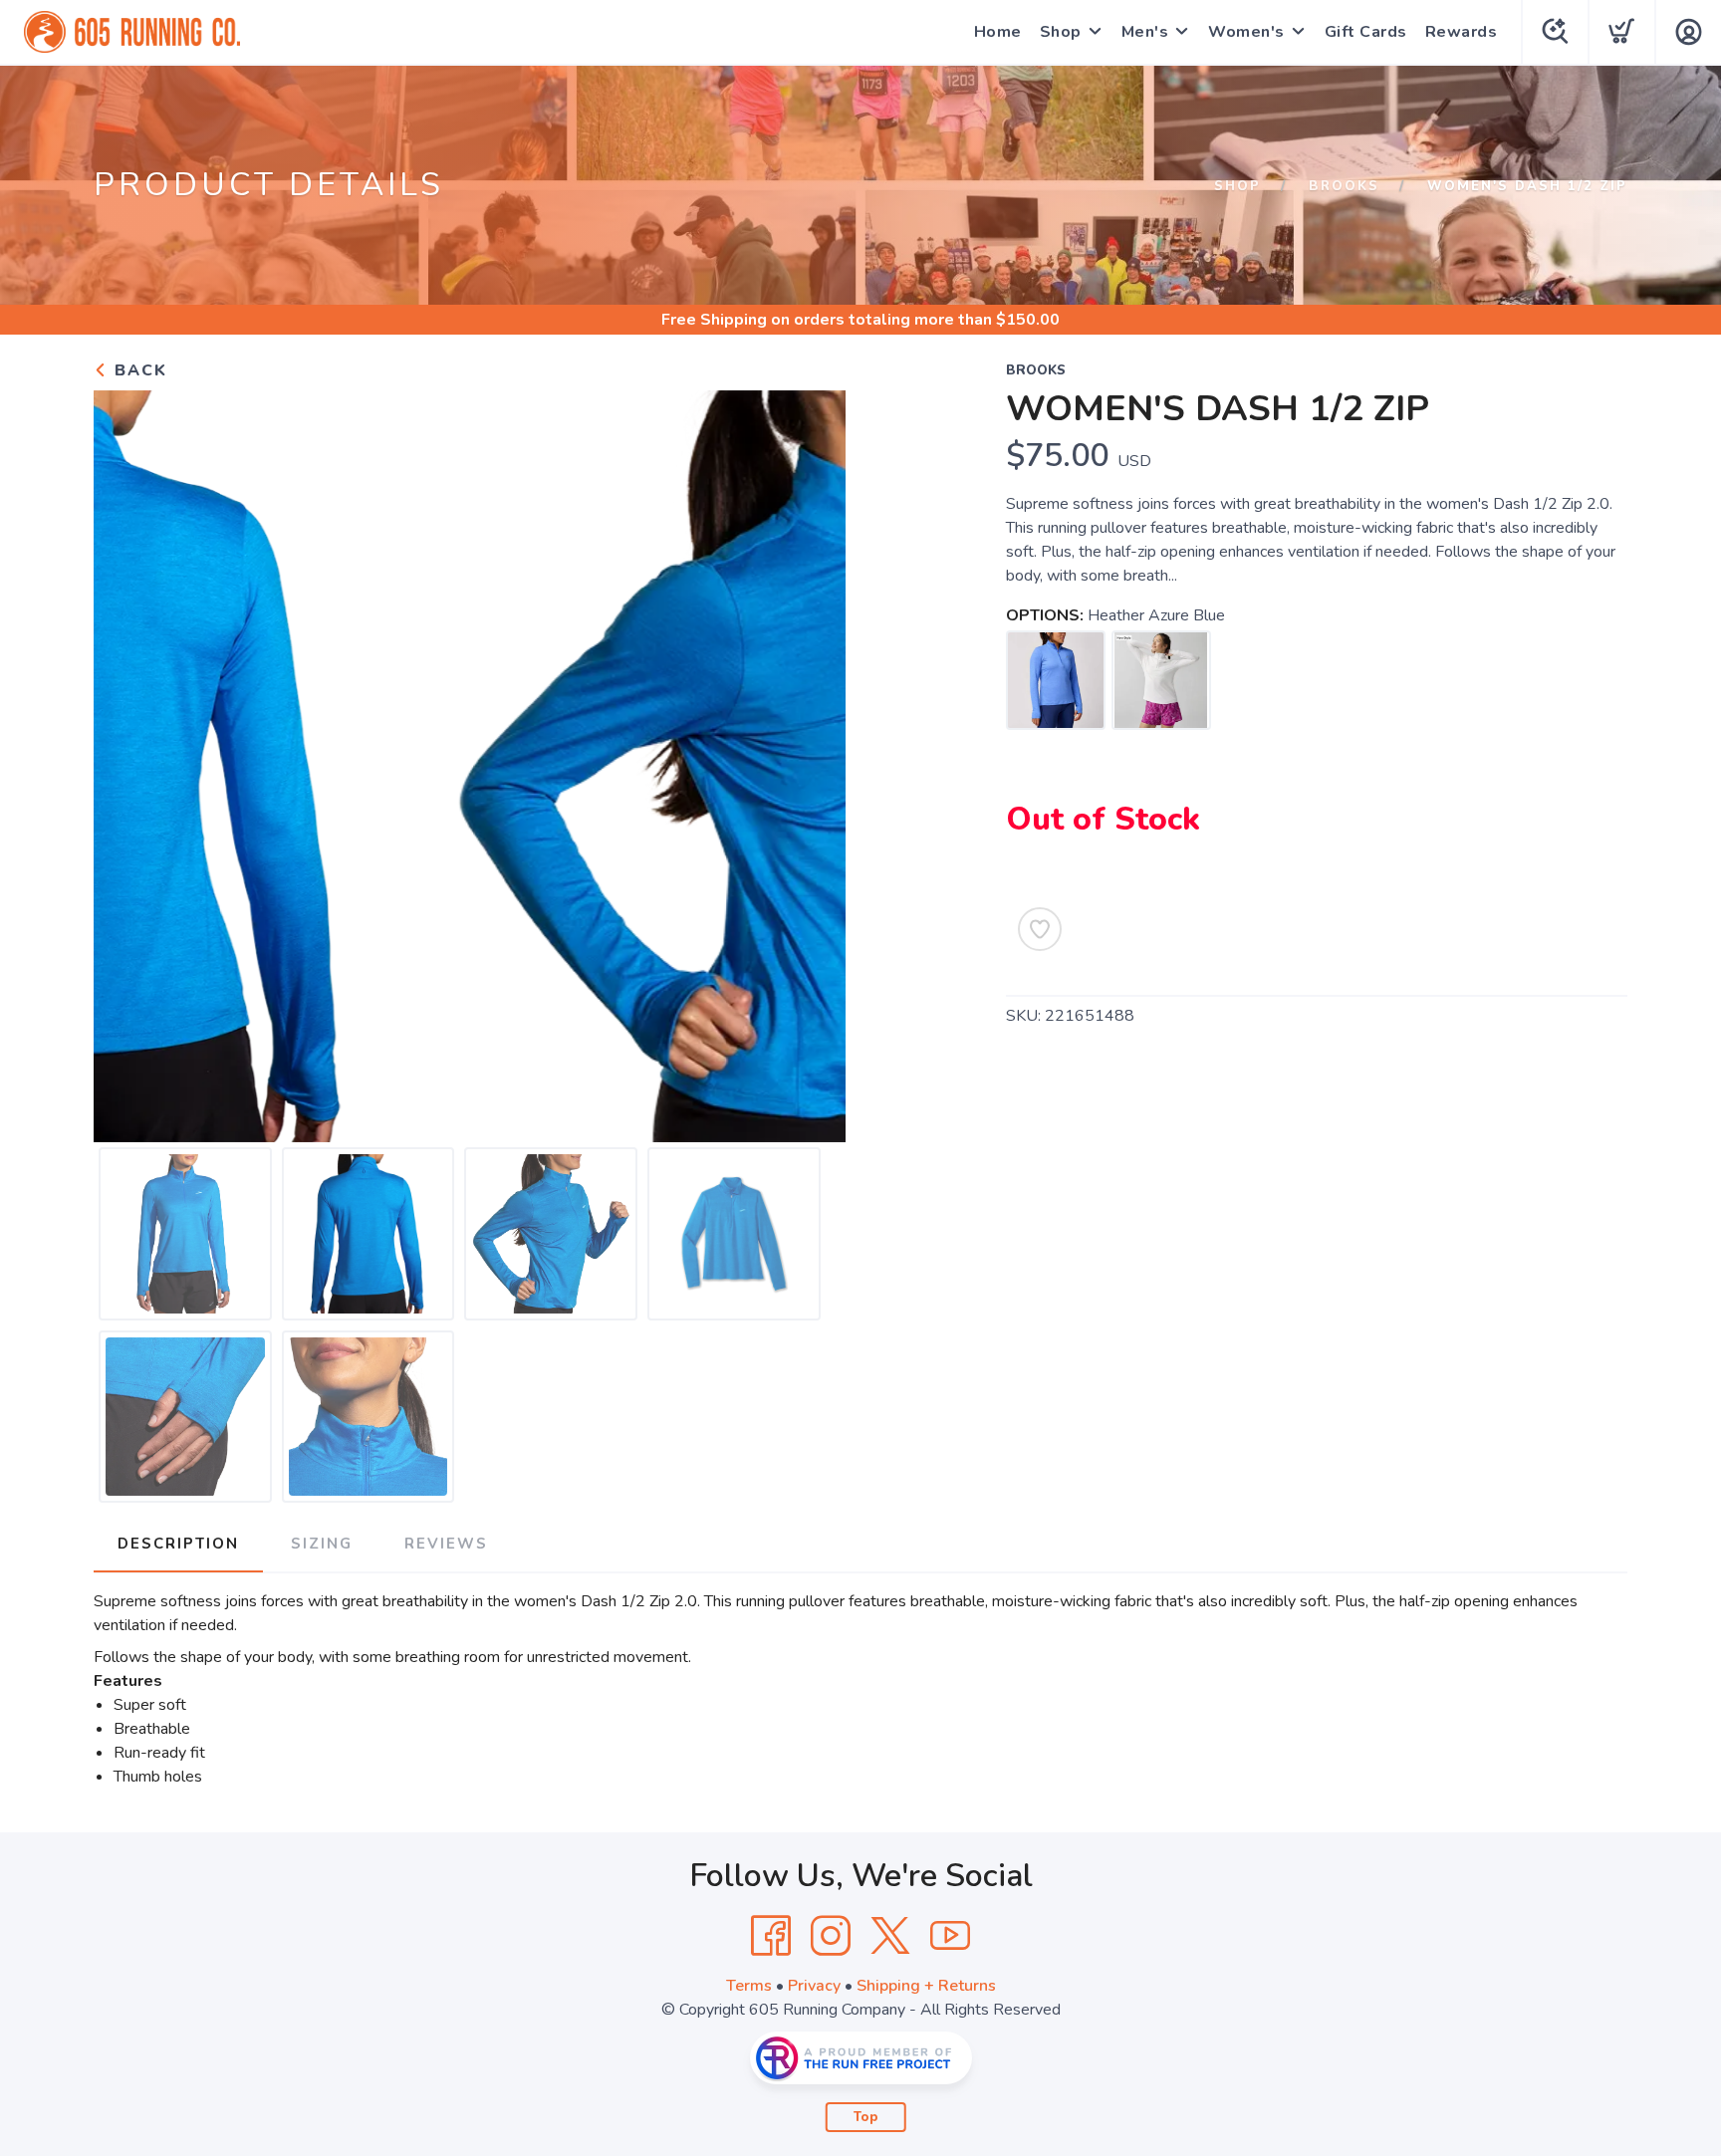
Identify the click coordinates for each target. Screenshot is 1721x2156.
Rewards (1462, 32)
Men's (1145, 32)
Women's (1246, 32)
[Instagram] (831, 1936)
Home (998, 32)
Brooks (1344, 186)
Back (138, 370)
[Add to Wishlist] (1040, 929)
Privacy (814, 1986)
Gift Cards (1366, 32)
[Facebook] (771, 1936)
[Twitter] (890, 1936)
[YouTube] (950, 1936)
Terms (749, 1986)
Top (866, 2117)
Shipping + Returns (926, 1986)
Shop (1061, 32)
